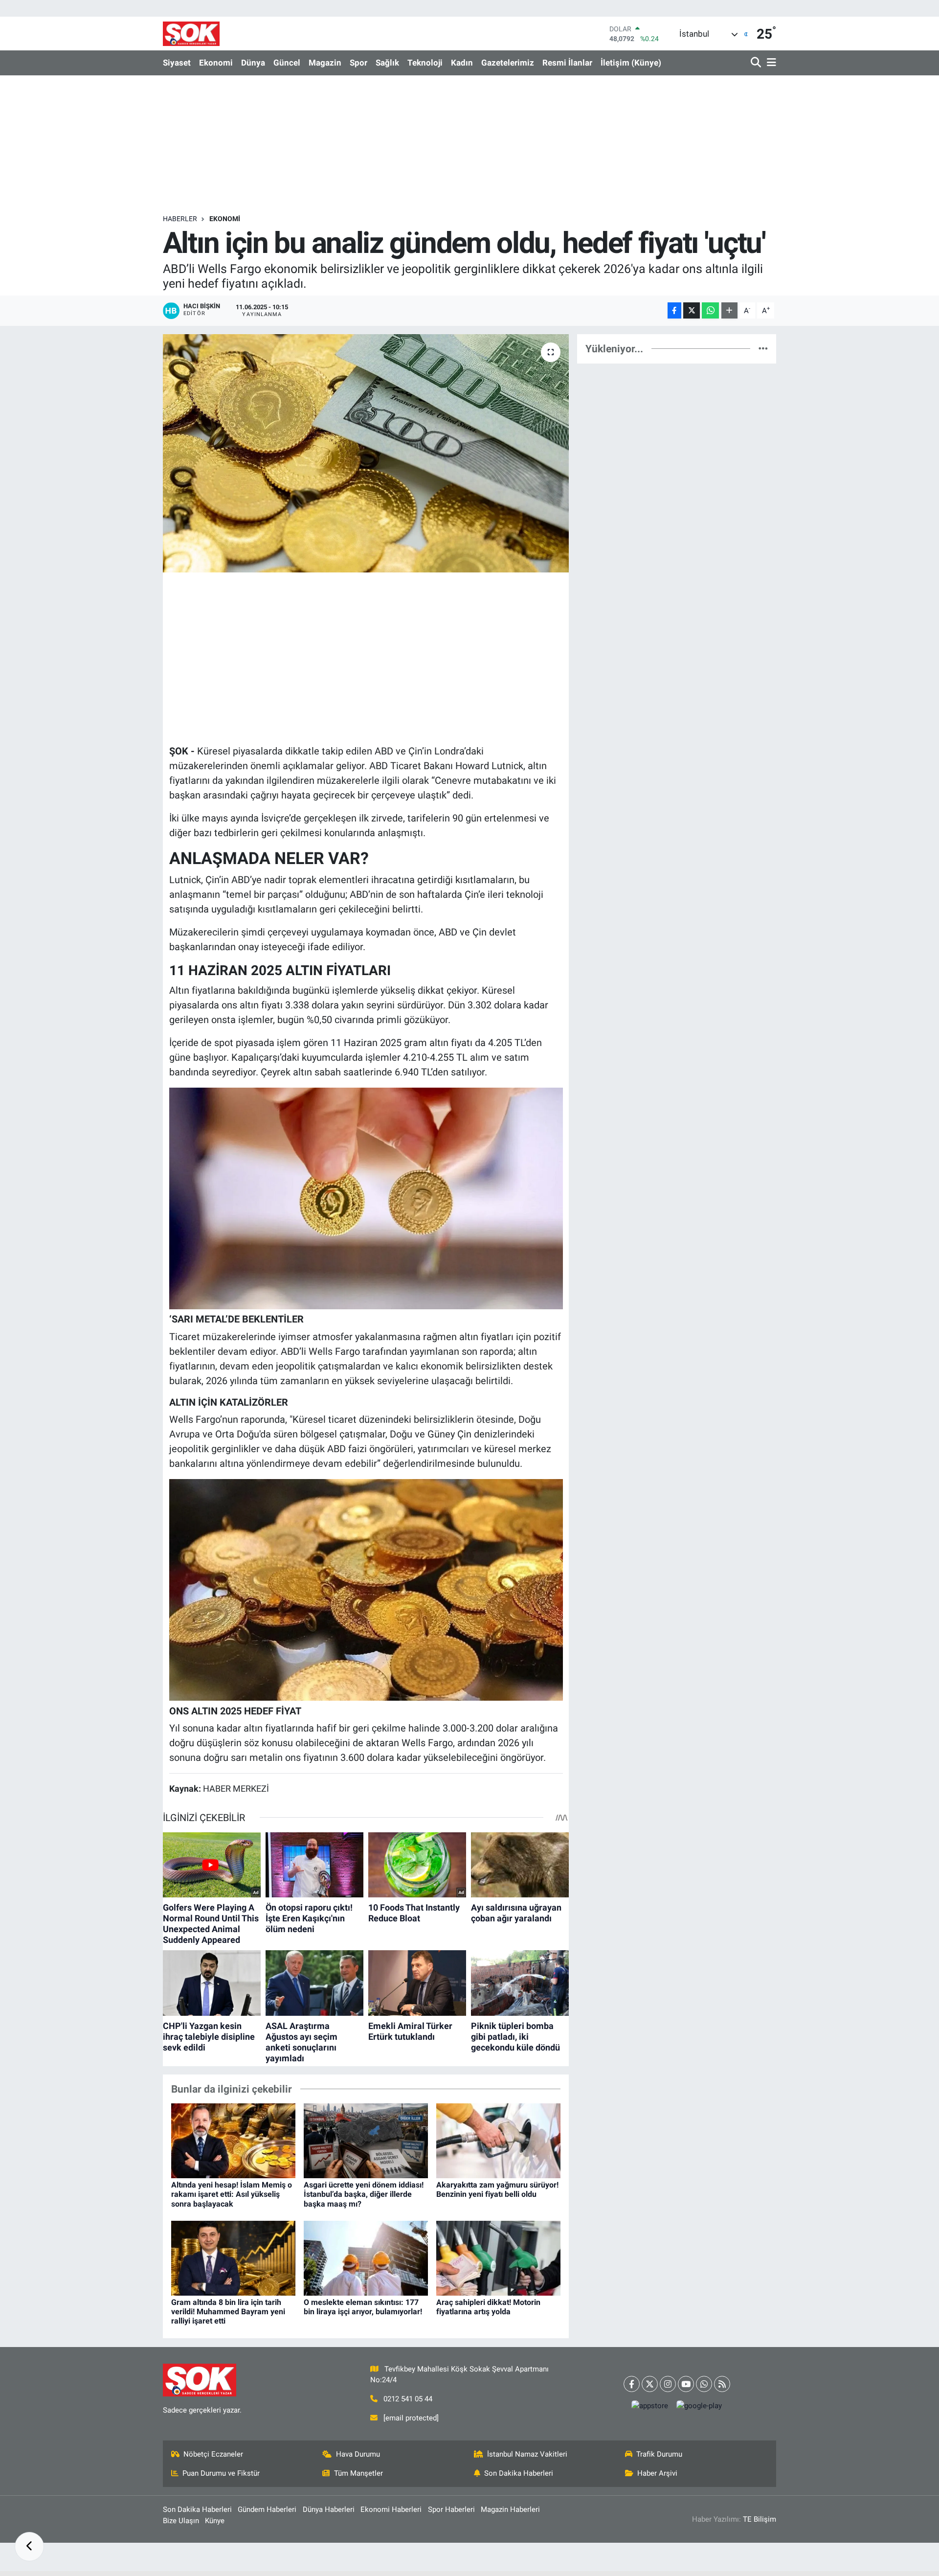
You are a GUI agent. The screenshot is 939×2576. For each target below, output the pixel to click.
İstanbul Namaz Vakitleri (527, 2454)
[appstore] (650, 2406)
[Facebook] (632, 2384)
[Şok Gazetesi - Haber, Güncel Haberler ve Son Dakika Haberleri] (191, 34)
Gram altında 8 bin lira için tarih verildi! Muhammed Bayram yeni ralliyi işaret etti (228, 2312)
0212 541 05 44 (408, 2399)
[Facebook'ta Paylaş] (674, 310)
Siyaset (177, 63)
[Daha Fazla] (729, 310)
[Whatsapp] (704, 2384)
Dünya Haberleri (329, 2509)
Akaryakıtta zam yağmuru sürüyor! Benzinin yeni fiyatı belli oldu (497, 2189)
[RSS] (722, 2384)
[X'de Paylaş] (692, 310)
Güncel (287, 63)
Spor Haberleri (451, 2509)
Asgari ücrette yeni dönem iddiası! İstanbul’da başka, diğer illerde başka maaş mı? (364, 2194)
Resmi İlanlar (567, 63)
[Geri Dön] (29, 2547)
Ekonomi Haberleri (391, 2509)
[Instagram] (668, 2384)
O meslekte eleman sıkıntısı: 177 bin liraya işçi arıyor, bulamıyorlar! (363, 2307)
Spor (358, 63)
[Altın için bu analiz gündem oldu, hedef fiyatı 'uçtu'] (366, 453)
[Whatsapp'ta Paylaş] (710, 310)
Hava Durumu (358, 2454)
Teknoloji (425, 63)
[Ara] (757, 63)
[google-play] (699, 2406)
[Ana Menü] (770, 63)
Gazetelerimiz (508, 63)
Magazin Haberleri (510, 2509)
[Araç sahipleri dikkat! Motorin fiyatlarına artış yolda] (498, 2257)
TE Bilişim (760, 2519)
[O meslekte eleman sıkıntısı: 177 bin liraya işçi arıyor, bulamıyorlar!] (366, 2257)
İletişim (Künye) (631, 63)
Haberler (180, 219)
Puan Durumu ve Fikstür (221, 2473)
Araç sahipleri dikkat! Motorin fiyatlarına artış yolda (488, 2307)
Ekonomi (216, 63)
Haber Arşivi (657, 2473)
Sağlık (387, 63)
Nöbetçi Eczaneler (213, 2454)
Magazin (325, 63)
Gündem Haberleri (267, 2509)
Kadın (462, 63)
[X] (650, 2384)
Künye (215, 2521)
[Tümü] (763, 348)
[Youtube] (686, 2384)
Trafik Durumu (659, 2454)
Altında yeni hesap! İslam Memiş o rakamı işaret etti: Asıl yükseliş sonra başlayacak (232, 2194)
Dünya (253, 63)
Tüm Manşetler (358, 2473)
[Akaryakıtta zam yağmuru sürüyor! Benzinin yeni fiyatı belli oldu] (498, 2140)
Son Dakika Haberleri (519, 2473)
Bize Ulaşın (181, 2521)
